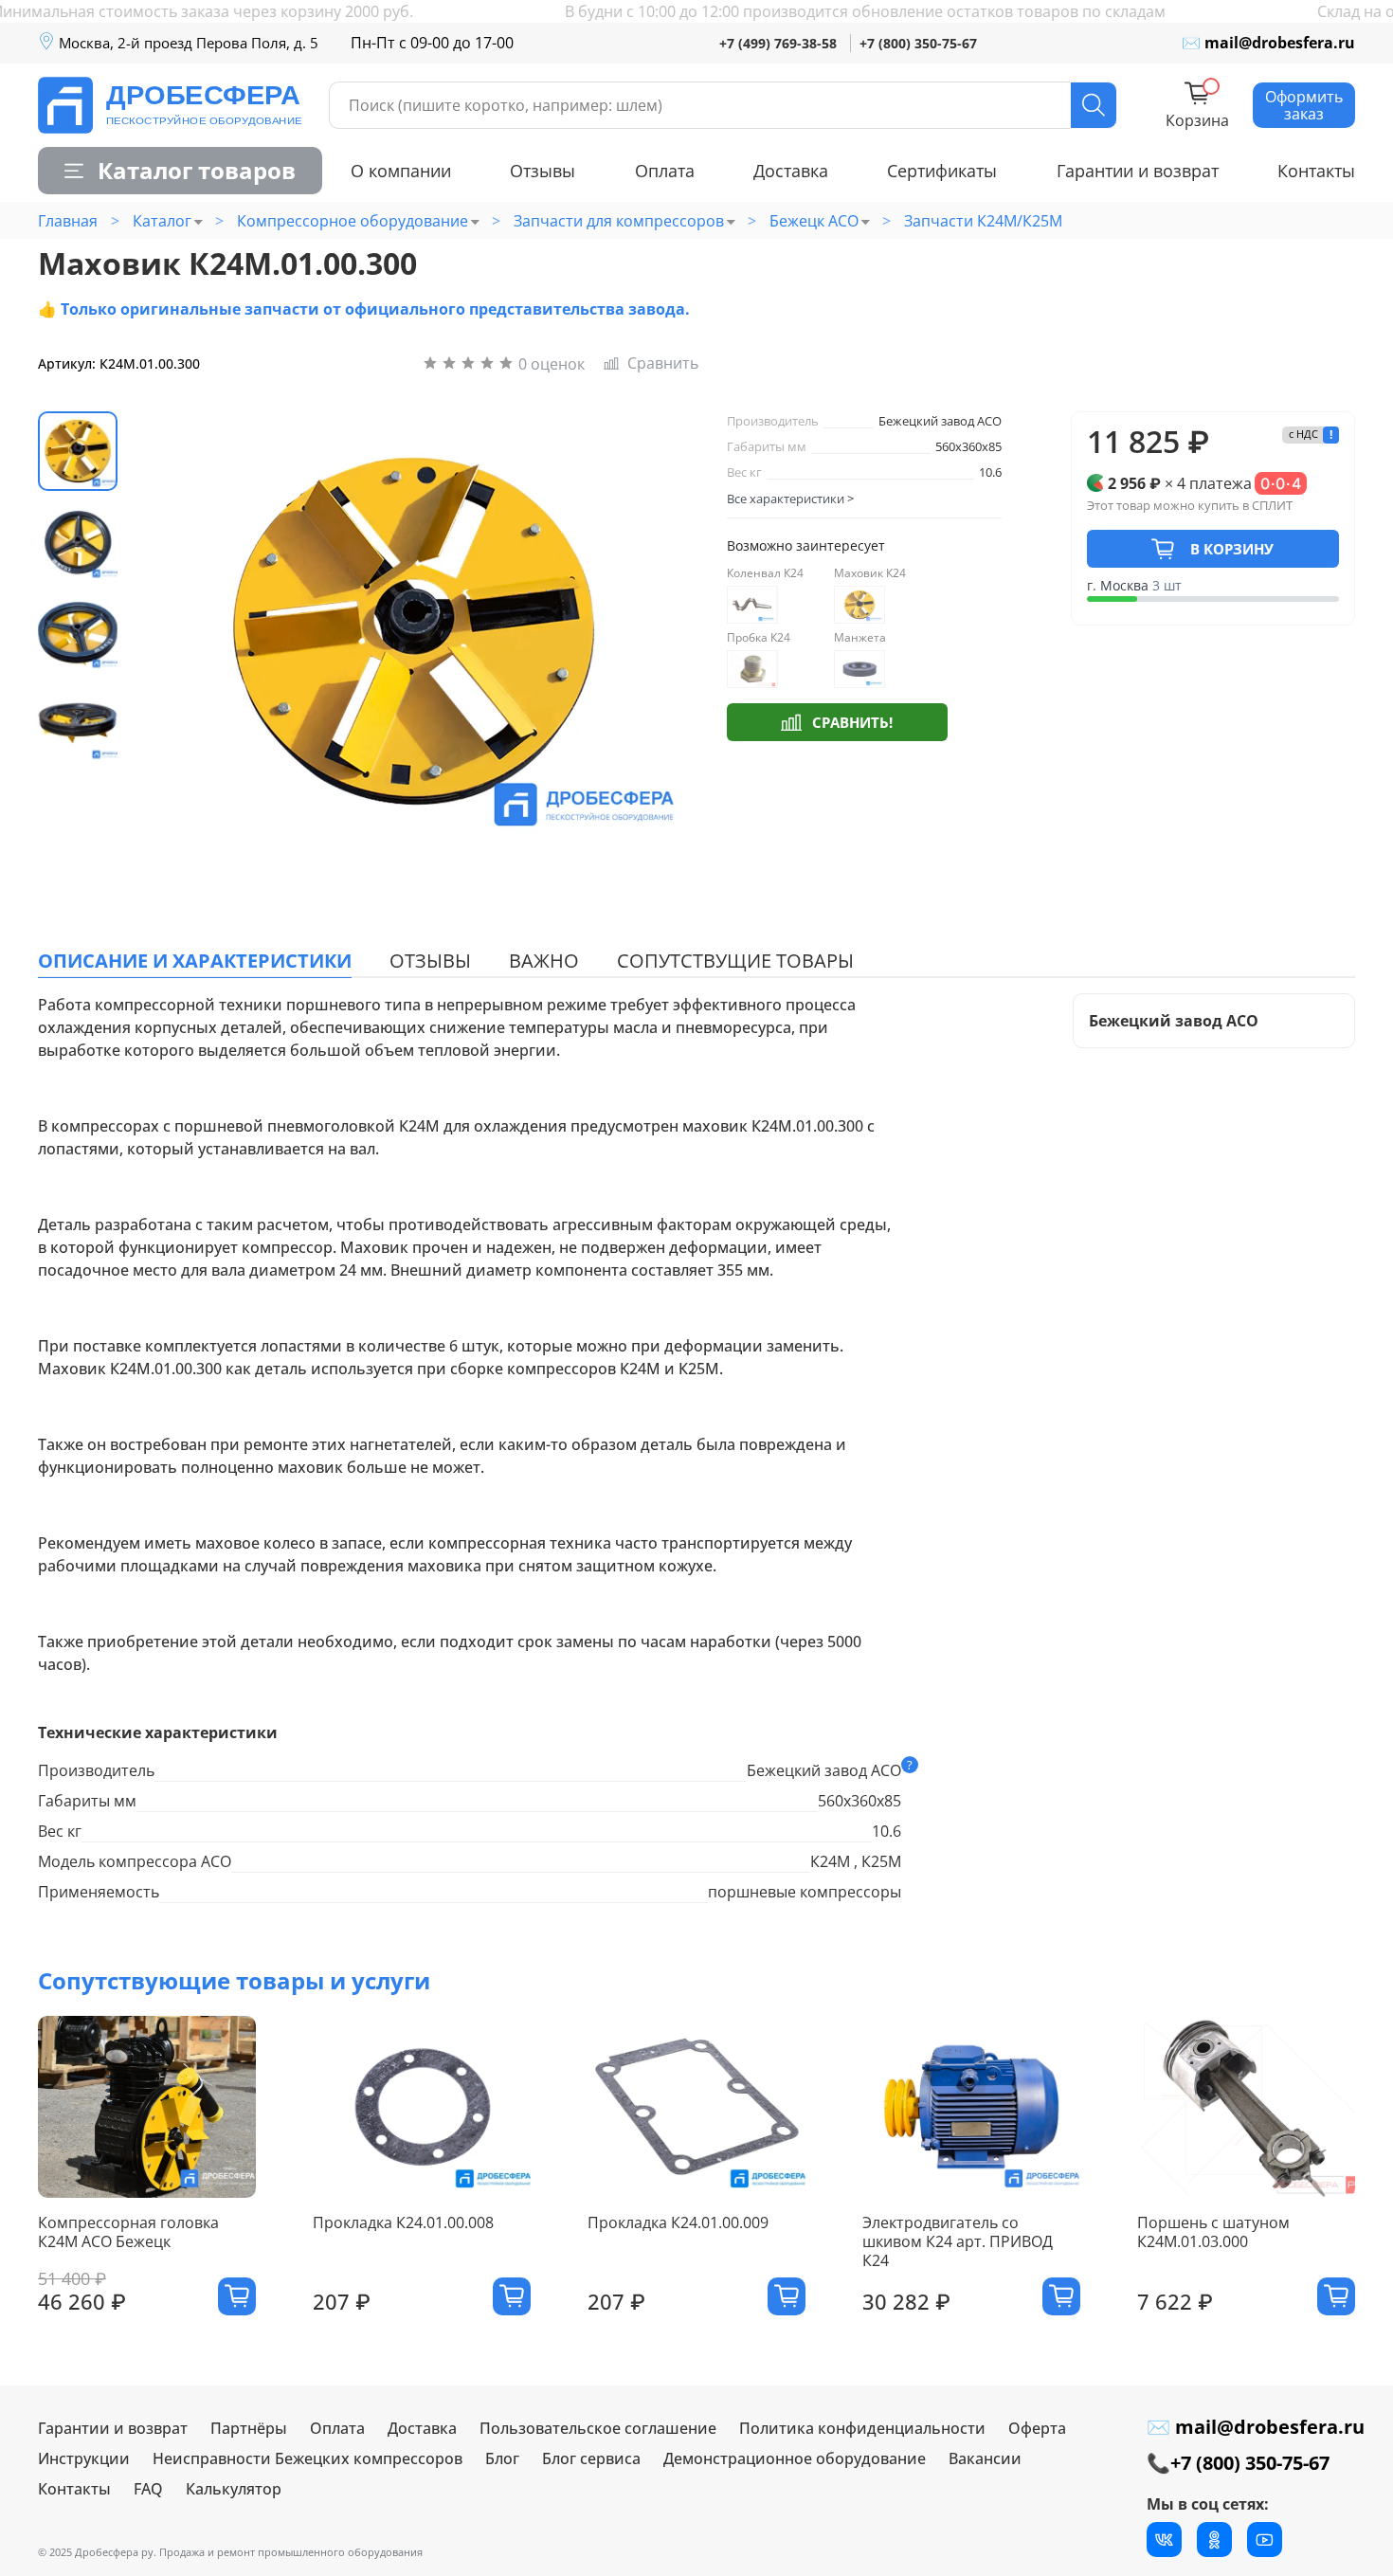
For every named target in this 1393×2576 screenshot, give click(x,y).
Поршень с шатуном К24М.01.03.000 (1213, 2232)
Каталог (162, 221)
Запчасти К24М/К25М (983, 221)
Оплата (665, 171)
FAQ (148, 2489)
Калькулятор (234, 2489)
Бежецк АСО (814, 221)
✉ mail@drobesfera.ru (1268, 43)
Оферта (1037, 2428)
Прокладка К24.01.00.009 (678, 2222)
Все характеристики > (790, 499)
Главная (68, 221)
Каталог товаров (197, 170)
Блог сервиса (591, 2458)
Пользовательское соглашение (598, 2428)
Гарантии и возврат (1138, 171)
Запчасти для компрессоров (619, 221)
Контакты (1316, 171)
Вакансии (985, 2458)
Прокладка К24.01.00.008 (403, 2222)
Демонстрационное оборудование (795, 2458)
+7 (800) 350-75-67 (918, 43)
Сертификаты (942, 171)
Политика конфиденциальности (862, 2428)
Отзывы (543, 171)
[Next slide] (653, 631)
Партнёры (249, 2428)
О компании (401, 171)
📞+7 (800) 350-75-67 (1238, 2463)
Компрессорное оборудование (353, 221)
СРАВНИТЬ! (852, 722)
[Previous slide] (172, 631)
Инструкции (84, 2458)
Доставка (791, 171)
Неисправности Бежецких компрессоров (308, 2458)
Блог (502, 2458)
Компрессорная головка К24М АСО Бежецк (128, 2232)
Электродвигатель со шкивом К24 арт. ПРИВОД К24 (958, 2241)
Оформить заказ (1304, 105)
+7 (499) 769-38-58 (778, 43)
